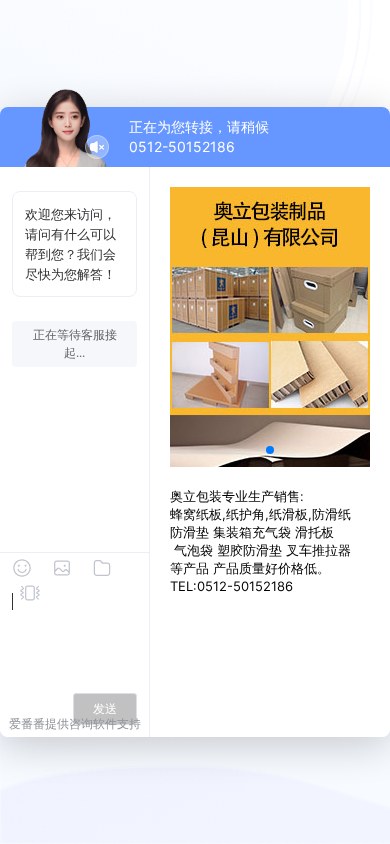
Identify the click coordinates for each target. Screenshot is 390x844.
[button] (270, 450)
